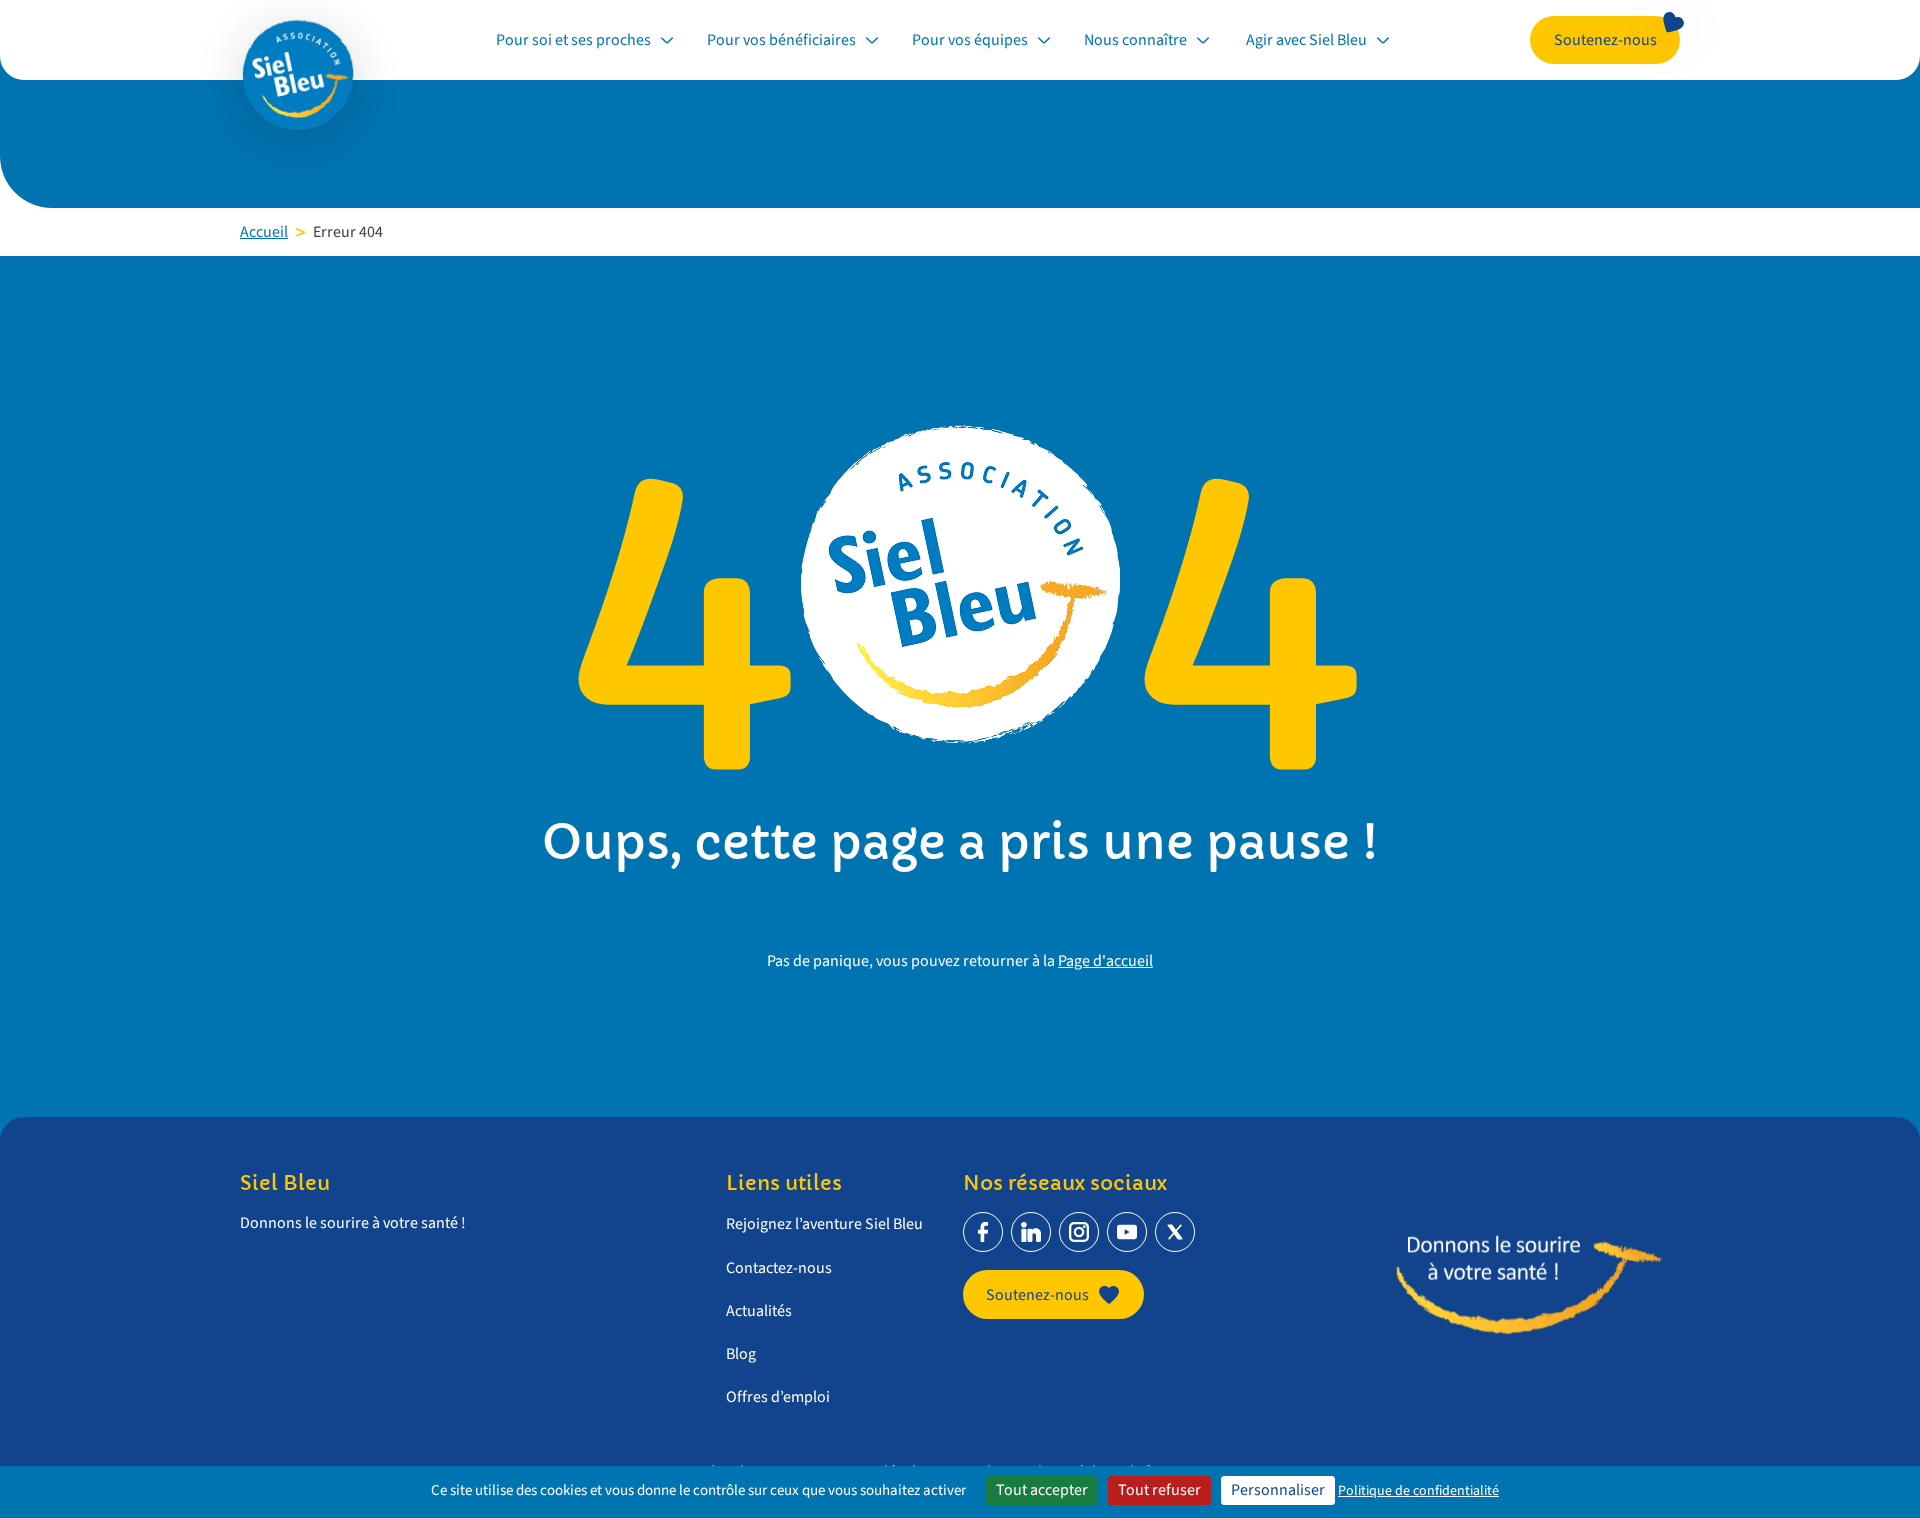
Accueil (264, 232)
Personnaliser (1278, 1490)
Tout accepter (1042, 1490)
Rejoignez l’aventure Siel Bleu (824, 1224)
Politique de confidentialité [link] (1418, 1491)
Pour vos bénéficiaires (781, 40)
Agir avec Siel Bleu (1305, 40)
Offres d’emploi (778, 1397)
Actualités (759, 1311)
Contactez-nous (779, 1268)
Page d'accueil (1105, 961)
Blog (741, 1354)
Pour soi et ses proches (573, 40)
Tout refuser (1159, 1490)
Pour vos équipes (970, 40)
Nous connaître (1135, 40)
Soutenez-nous (1605, 40)
